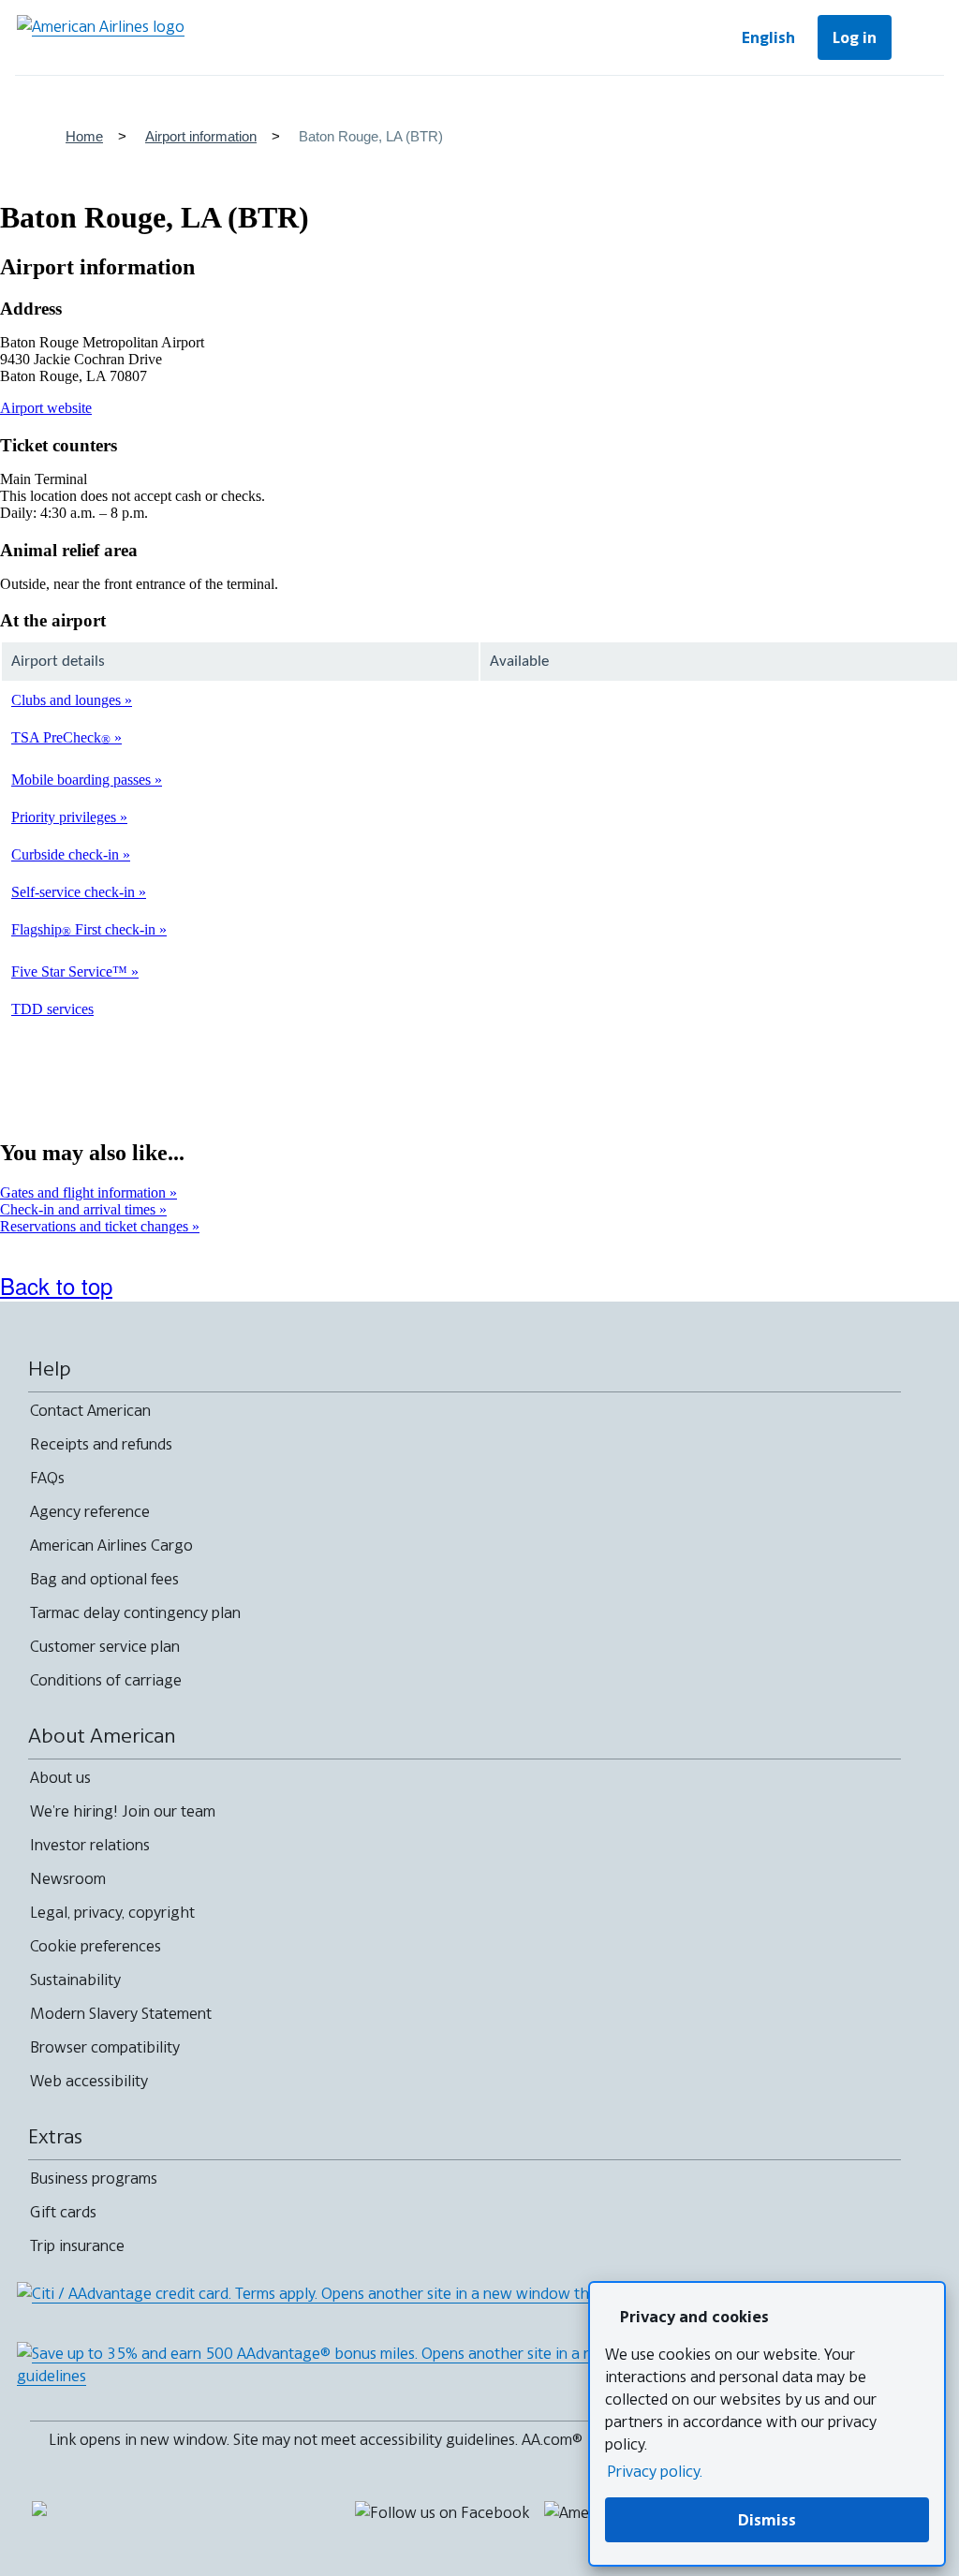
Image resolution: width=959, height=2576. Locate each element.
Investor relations (90, 1845)
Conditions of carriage (106, 1680)
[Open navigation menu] (922, 37)
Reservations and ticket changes (96, 1226)
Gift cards (63, 2212)
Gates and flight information (85, 1192)
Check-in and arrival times (80, 1209)
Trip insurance (77, 2245)
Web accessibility (89, 2081)
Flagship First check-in (85, 929)
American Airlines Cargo (111, 1545)
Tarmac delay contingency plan (135, 1612)
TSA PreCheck (61, 737)
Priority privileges (66, 817)
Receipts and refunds (101, 1444)
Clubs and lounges (68, 700)
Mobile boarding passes (83, 780)
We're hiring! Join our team (123, 1811)
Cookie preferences (96, 1946)
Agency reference (90, 1511)
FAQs (47, 1478)
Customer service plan (105, 1646)
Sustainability (75, 1980)
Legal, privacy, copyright (112, 1912)
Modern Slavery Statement (121, 2013)
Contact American (90, 1410)
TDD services (52, 1009)
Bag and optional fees (104, 1579)
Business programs (94, 2178)
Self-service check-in (75, 892)
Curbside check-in (67, 854)
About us (60, 1777)
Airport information (201, 136)
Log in (855, 37)
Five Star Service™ (71, 972)
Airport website (46, 408)
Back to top (56, 1285)
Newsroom (68, 1878)
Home (84, 136)
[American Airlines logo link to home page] (101, 37)
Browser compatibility (105, 2047)
